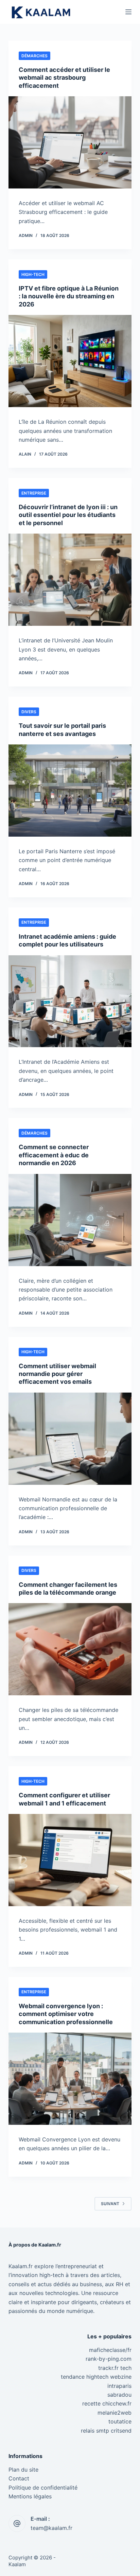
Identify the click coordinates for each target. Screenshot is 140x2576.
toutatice (120, 2421)
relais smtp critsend (106, 2431)
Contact (19, 2478)
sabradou (119, 2395)
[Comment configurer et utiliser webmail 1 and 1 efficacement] (70, 1860)
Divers (29, 712)
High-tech (33, 274)
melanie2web (115, 2413)
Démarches (34, 56)
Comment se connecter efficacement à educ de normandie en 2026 (54, 1155)
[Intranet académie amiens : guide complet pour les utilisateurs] (70, 1001)
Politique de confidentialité (43, 2488)
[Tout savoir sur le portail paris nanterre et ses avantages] (70, 791)
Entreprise (34, 493)
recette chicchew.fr (107, 2403)
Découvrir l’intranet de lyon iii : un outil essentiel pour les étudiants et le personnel (68, 515)
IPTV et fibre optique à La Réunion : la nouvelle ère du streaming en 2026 (69, 296)
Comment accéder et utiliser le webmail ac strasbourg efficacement (64, 78)
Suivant (110, 2204)
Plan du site (23, 2470)
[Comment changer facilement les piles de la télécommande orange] (70, 1649)
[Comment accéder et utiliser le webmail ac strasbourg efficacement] (70, 142)
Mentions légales (30, 2496)
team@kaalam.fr (51, 2528)
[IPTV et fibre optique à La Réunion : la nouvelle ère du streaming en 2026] (70, 361)
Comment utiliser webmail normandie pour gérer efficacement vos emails (57, 1374)
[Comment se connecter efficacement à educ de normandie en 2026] (70, 1220)
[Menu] (128, 12)
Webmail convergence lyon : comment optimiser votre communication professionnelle (66, 2014)
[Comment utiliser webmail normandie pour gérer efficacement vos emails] (70, 1439)
